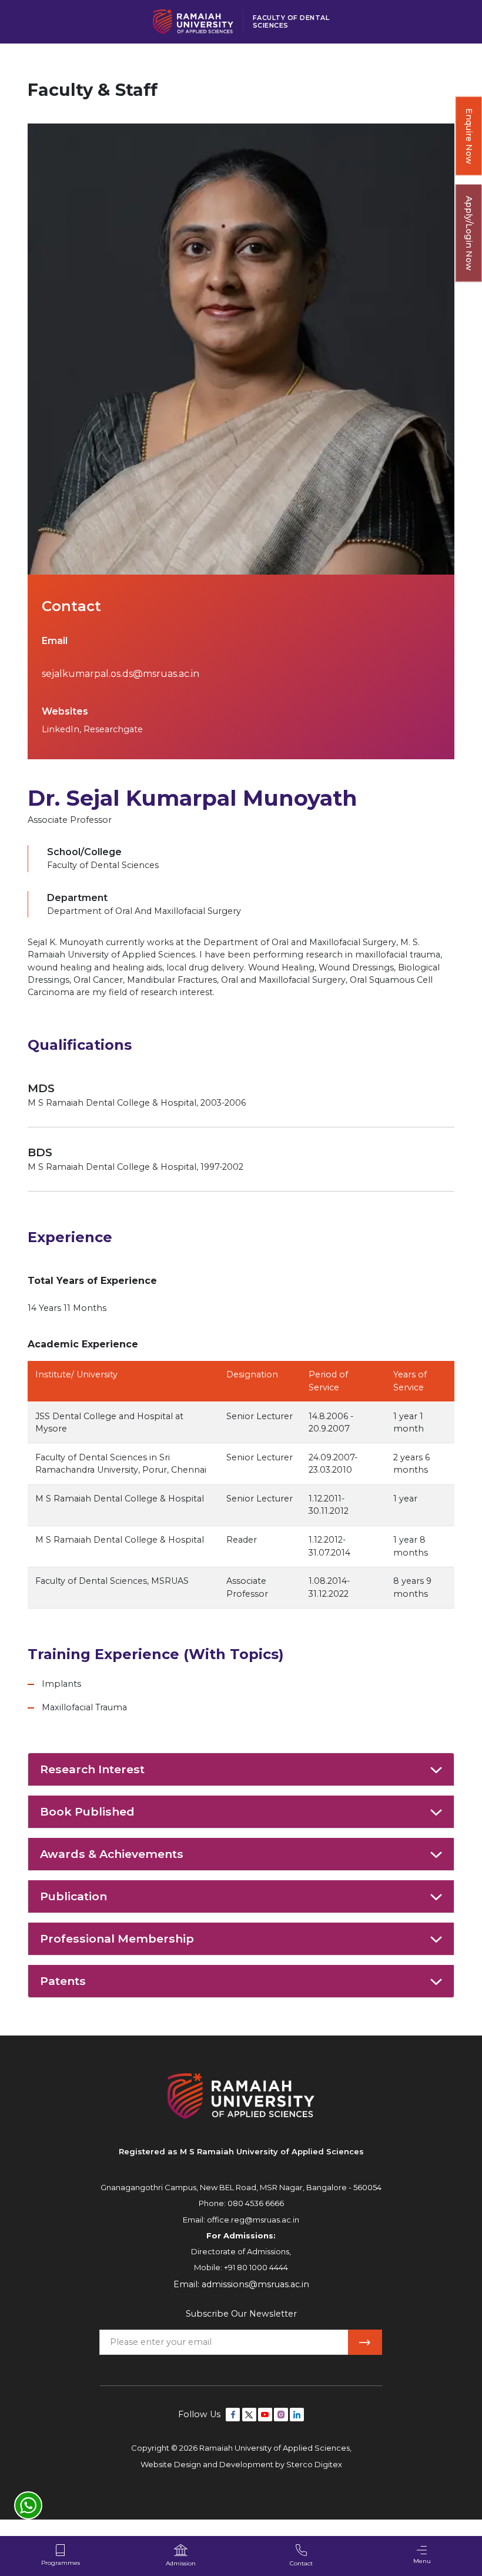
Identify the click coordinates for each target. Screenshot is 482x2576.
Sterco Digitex (314, 2464)
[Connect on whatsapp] (28, 2505)
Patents (63, 1981)
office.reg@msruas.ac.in (253, 2220)
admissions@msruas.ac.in (255, 2284)
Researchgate (113, 729)
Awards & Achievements (112, 1854)
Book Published (87, 1811)
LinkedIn (61, 729)
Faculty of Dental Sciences (291, 21)
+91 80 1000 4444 (256, 2267)
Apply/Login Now (469, 233)
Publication (73, 1896)
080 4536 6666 (256, 2203)
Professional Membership (117, 1938)
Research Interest (92, 1769)
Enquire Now (469, 136)
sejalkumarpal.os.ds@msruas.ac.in (120, 674)
